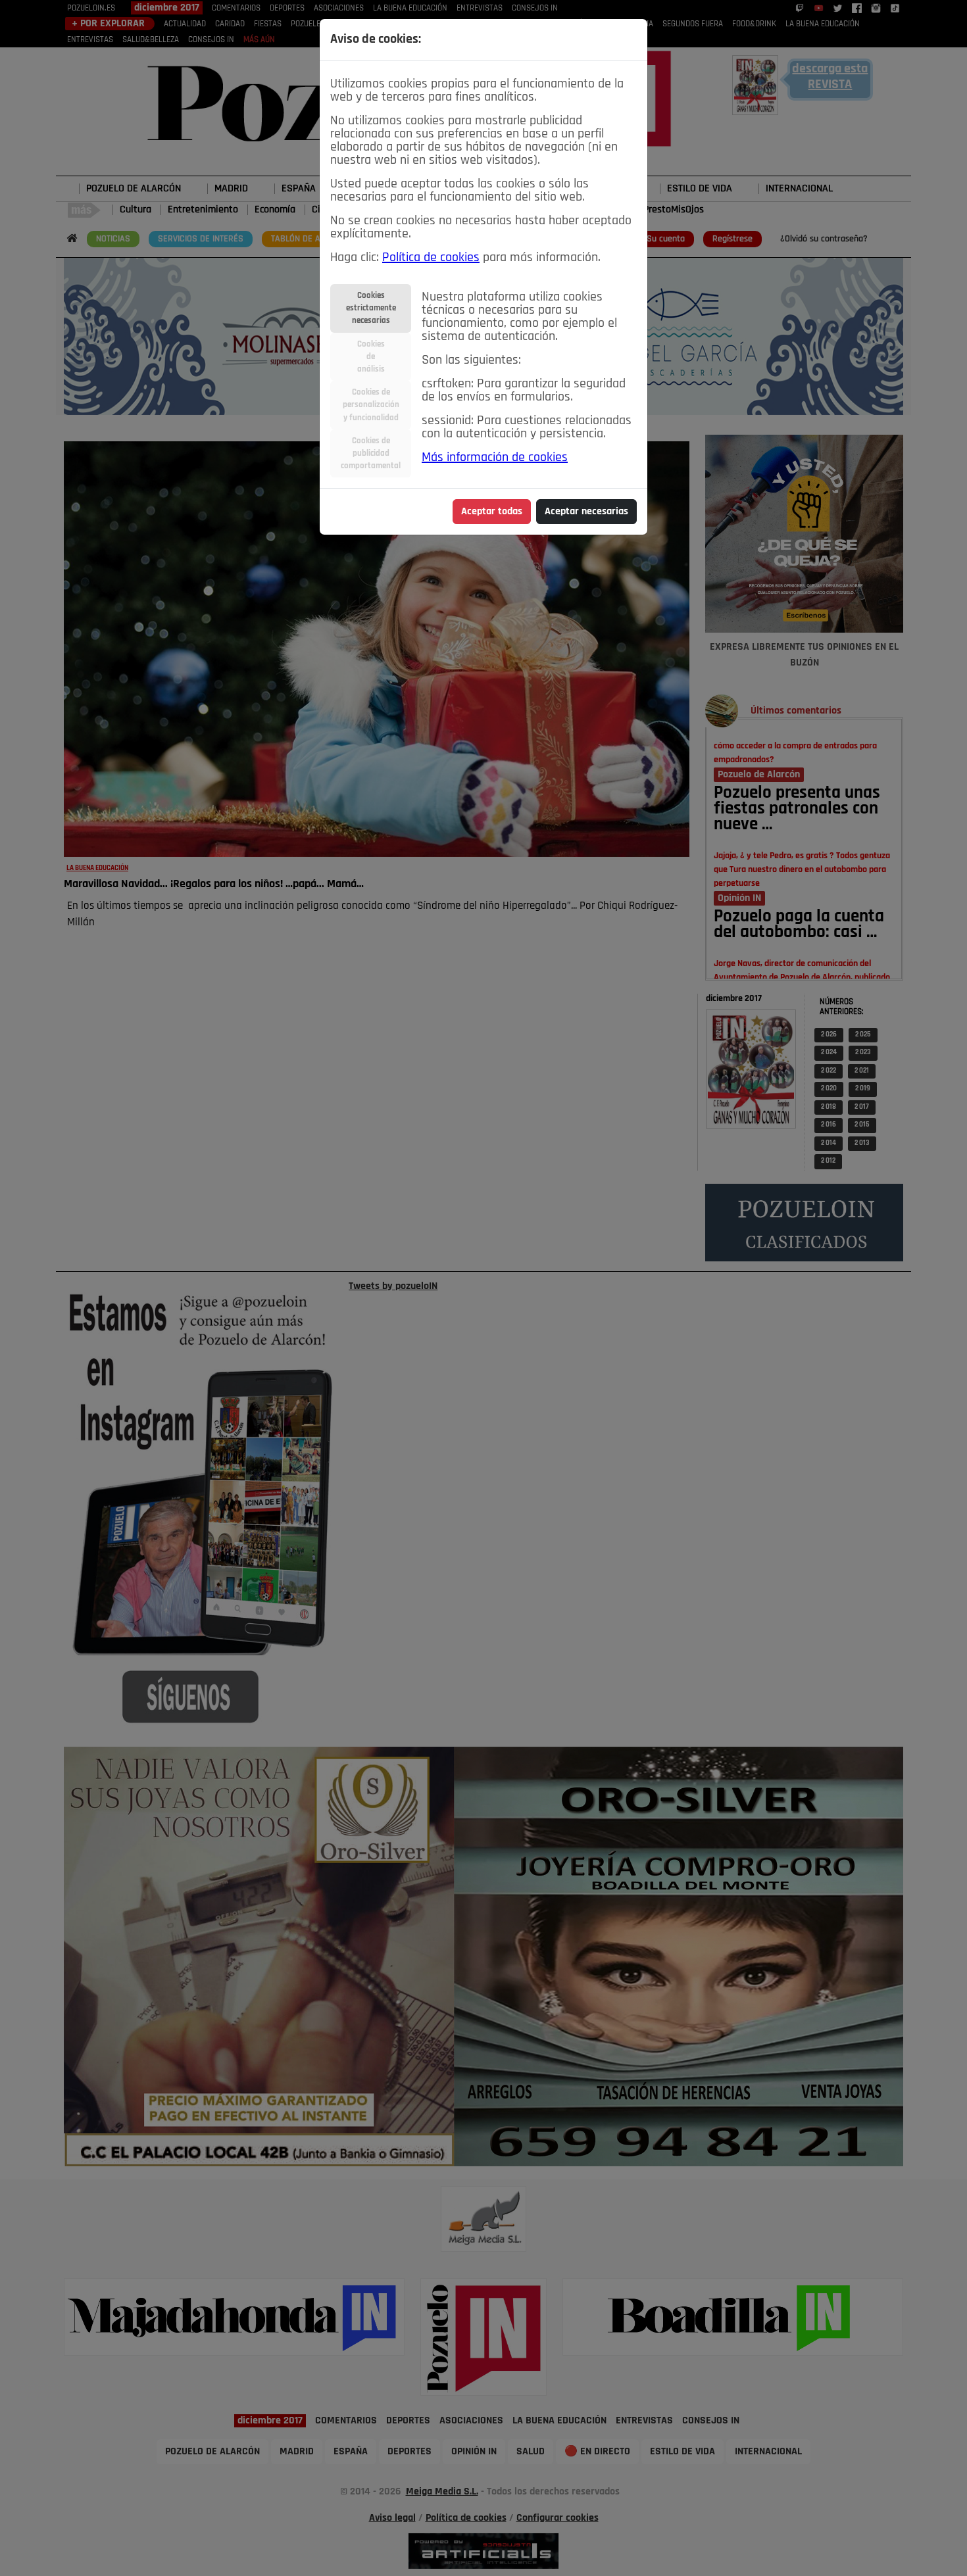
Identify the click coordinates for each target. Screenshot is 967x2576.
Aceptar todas (492, 512)
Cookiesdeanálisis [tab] (371, 357)
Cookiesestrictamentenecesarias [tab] (371, 308)
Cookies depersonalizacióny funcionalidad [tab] (371, 405)
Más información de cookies (495, 458)
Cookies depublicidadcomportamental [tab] (371, 453)
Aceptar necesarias (586, 512)
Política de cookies (431, 258)
